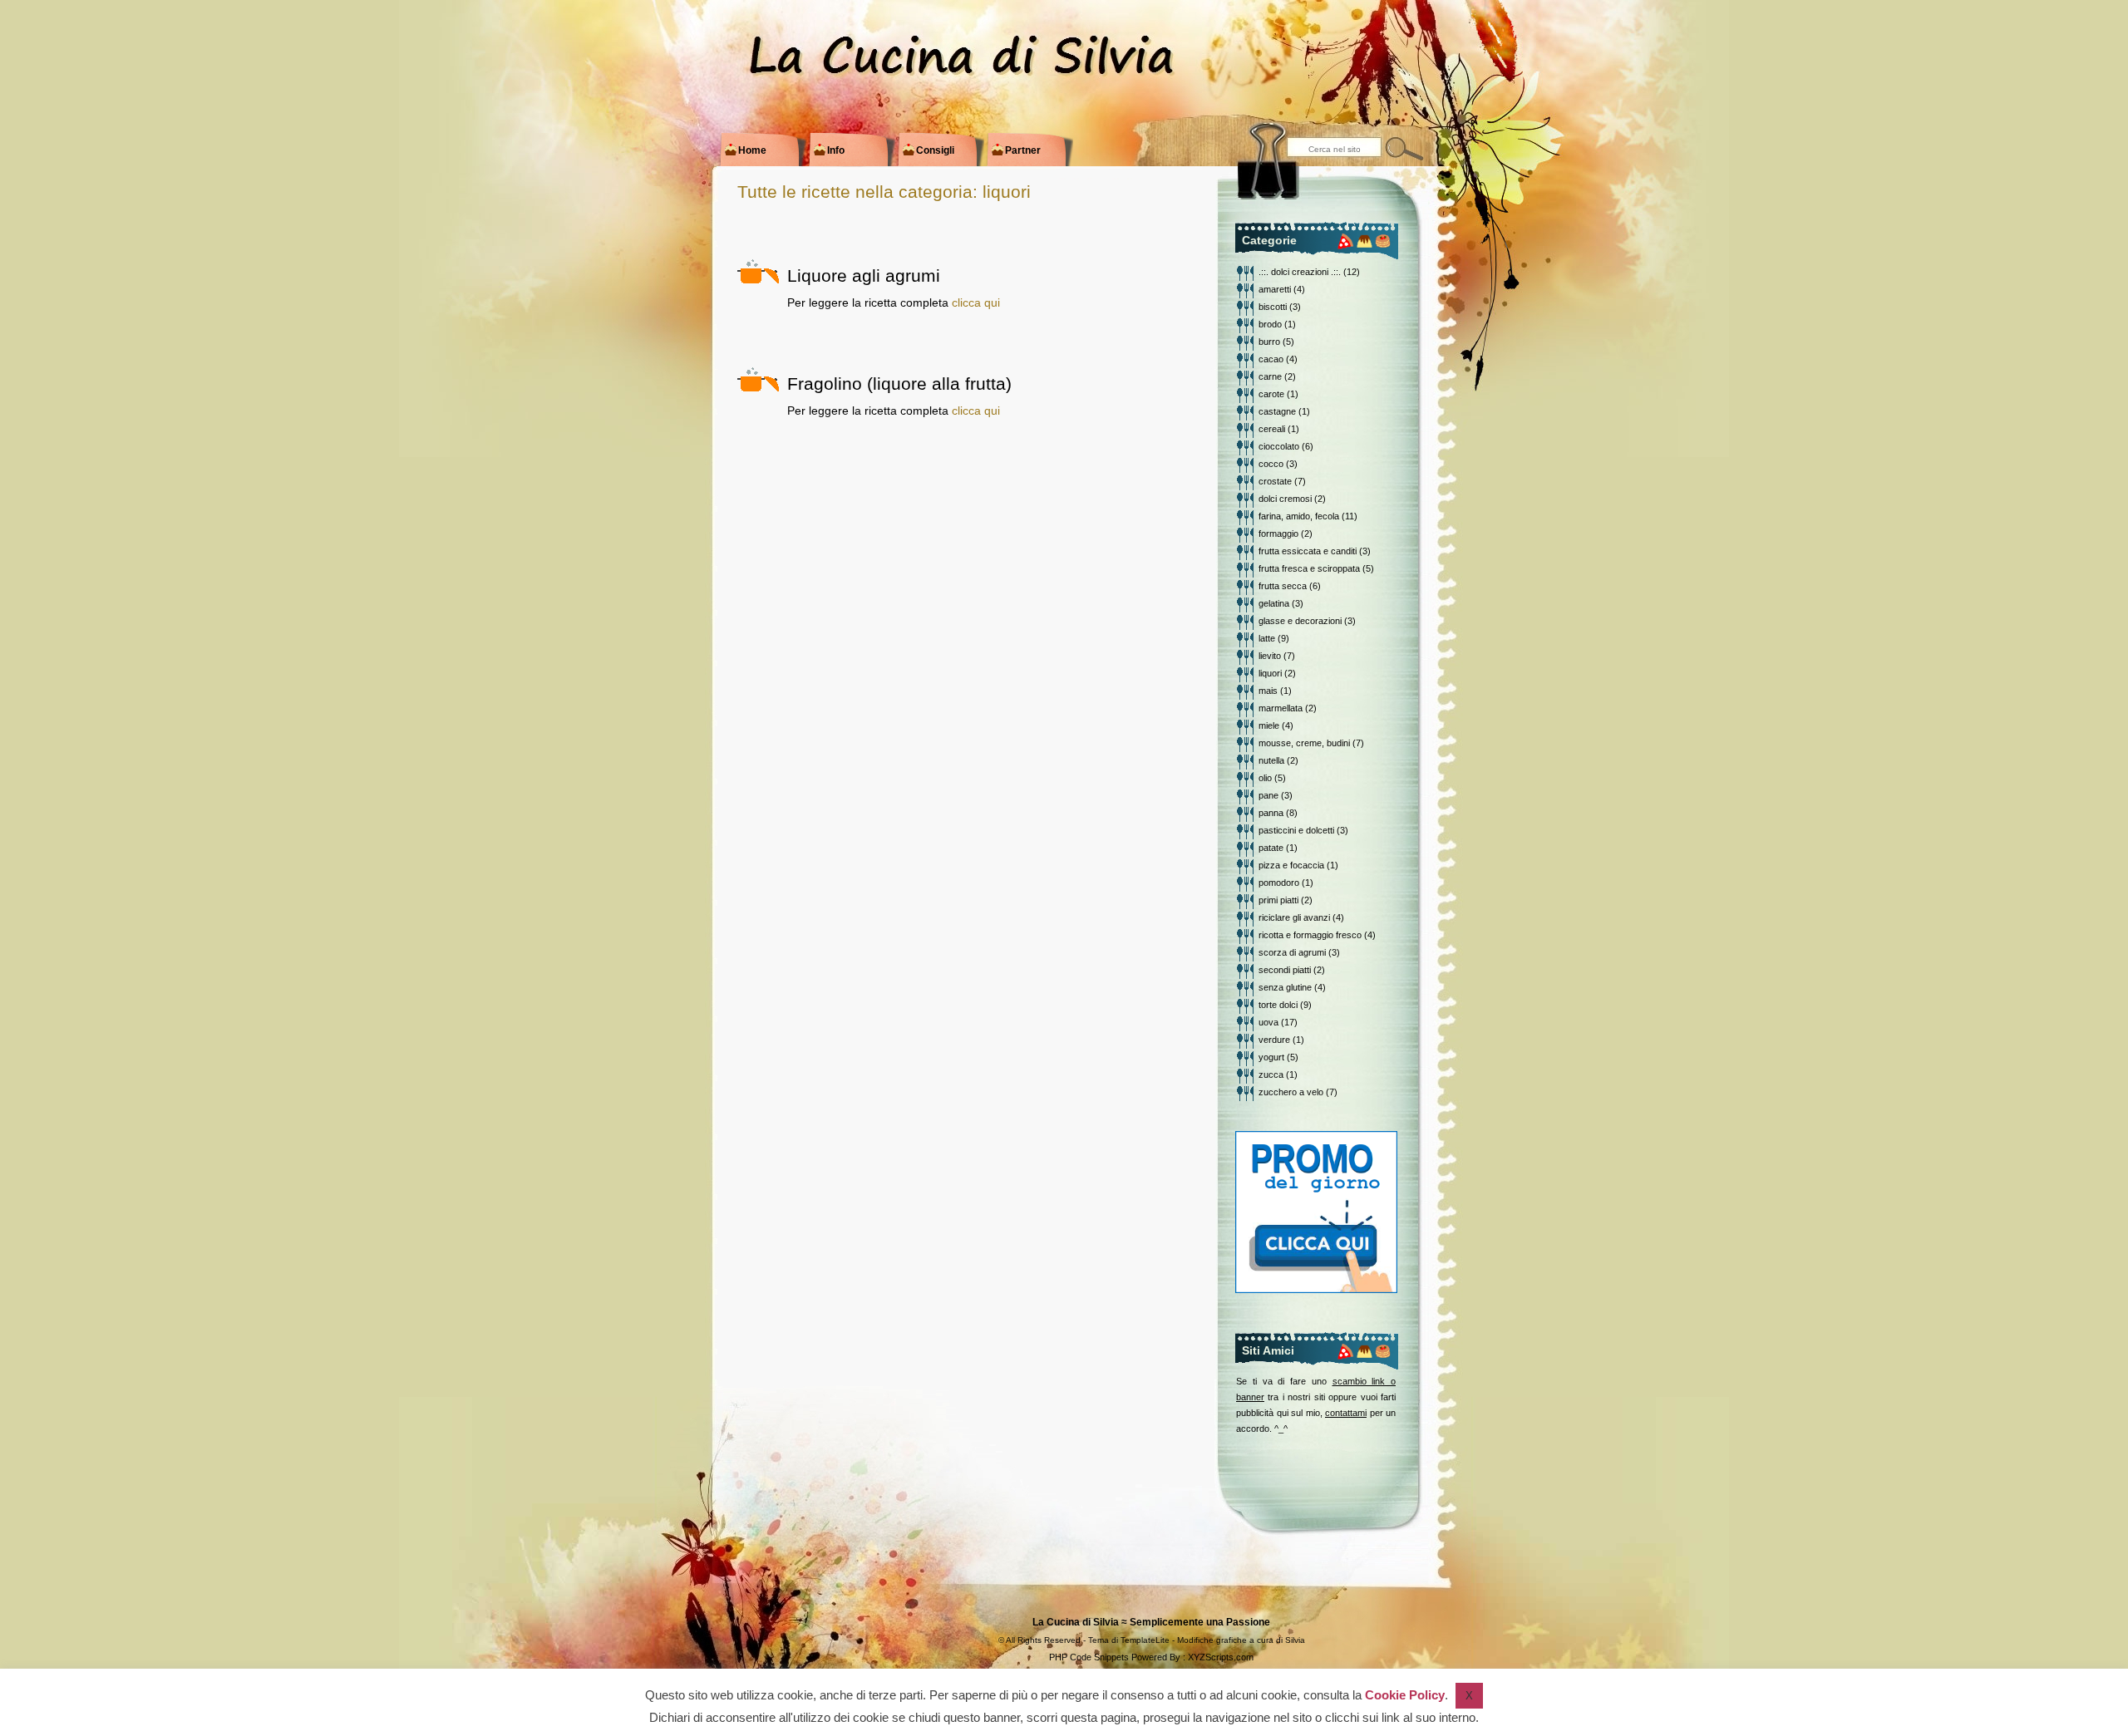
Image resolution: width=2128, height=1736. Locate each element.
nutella (1271, 760)
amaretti (1275, 289)
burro (1269, 342)
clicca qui (976, 302)
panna (1271, 813)
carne (1270, 376)
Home (746, 150)
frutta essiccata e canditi (1308, 551)
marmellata (1281, 708)
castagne (1277, 411)
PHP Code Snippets (1089, 1657)
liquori (1270, 673)
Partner (1017, 150)
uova (1268, 1022)
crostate (1275, 481)
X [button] (1469, 1696)
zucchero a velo (1291, 1092)
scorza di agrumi (1292, 952)
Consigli (929, 150)
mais (1268, 691)
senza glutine (1285, 987)
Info (830, 150)
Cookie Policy (1405, 1695)
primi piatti (1278, 900)
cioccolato (1279, 446)
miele (1269, 725)
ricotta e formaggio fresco (1310, 935)
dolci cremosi (1285, 499)
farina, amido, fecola (1299, 516)
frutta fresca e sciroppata (1309, 568)
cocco (1271, 464)
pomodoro (1279, 883)
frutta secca (1283, 586)
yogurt (1271, 1057)
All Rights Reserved (1043, 1640)
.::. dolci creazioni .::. (1300, 272)
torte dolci (1278, 1005)
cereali (1272, 429)
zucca (1271, 1075)
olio (1265, 778)
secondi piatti (1285, 970)
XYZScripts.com (1221, 1657)
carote (1271, 394)
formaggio (1278, 534)
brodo (1270, 324)
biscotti (1273, 307)
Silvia (1295, 1640)
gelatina (1274, 603)
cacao (1271, 359)
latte (1267, 638)
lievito (1270, 656)
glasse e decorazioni (1300, 621)
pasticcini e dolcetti (1296, 830)
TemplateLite (1145, 1640)
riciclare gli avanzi (1294, 917)
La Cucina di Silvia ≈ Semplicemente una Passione (1151, 1622)
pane (1268, 795)
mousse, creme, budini (1304, 743)
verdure (1274, 1040)
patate (1271, 848)
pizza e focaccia (1291, 865)
